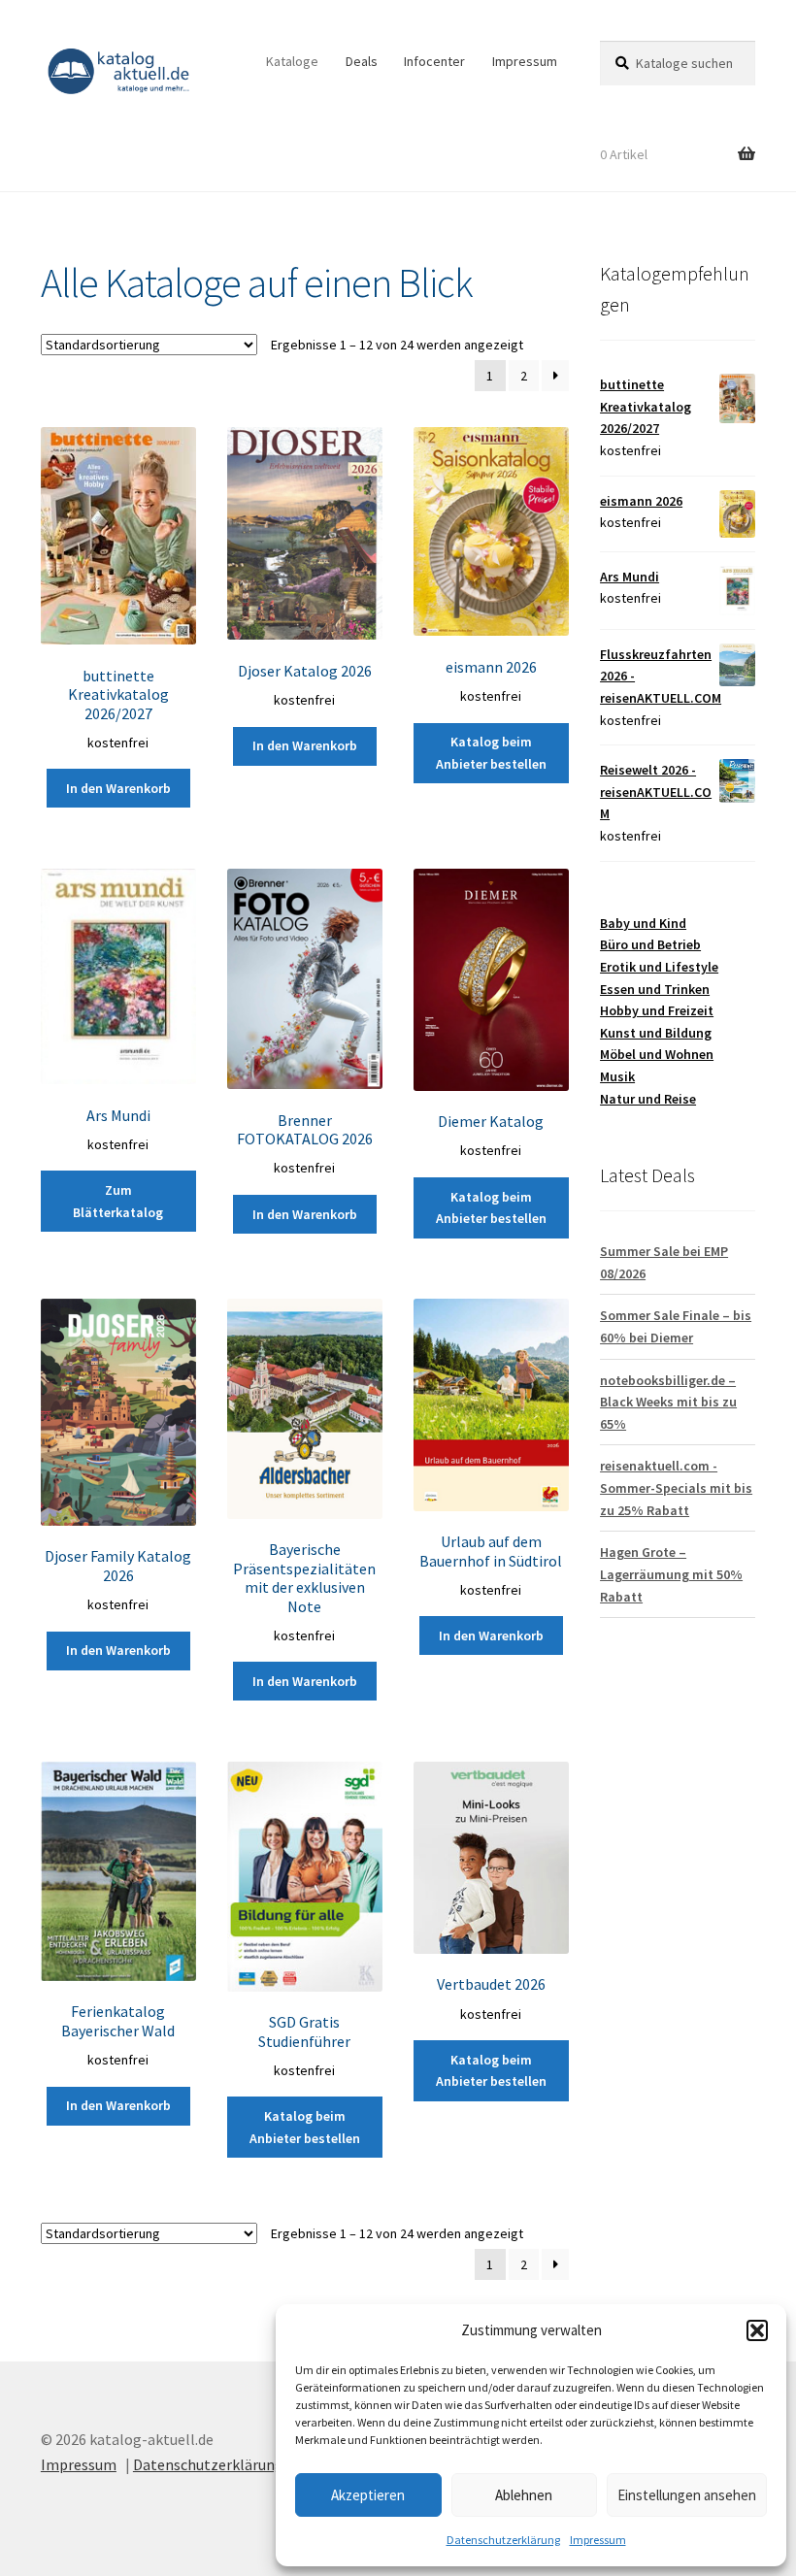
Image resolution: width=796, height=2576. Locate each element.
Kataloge (292, 61)
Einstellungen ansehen (687, 2495)
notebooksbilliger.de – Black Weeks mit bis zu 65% (668, 1402)
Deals (362, 61)
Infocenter (434, 61)
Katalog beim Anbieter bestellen (491, 753)
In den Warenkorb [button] (118, 788)
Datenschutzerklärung (503, 2540)
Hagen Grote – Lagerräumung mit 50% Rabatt (671, 1574)
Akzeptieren (368, 2495)
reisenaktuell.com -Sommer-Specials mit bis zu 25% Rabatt (676, 1487)
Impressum (598, 2540)
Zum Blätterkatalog (118, 1201)
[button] (757, 2330)
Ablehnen (524, 2495)
